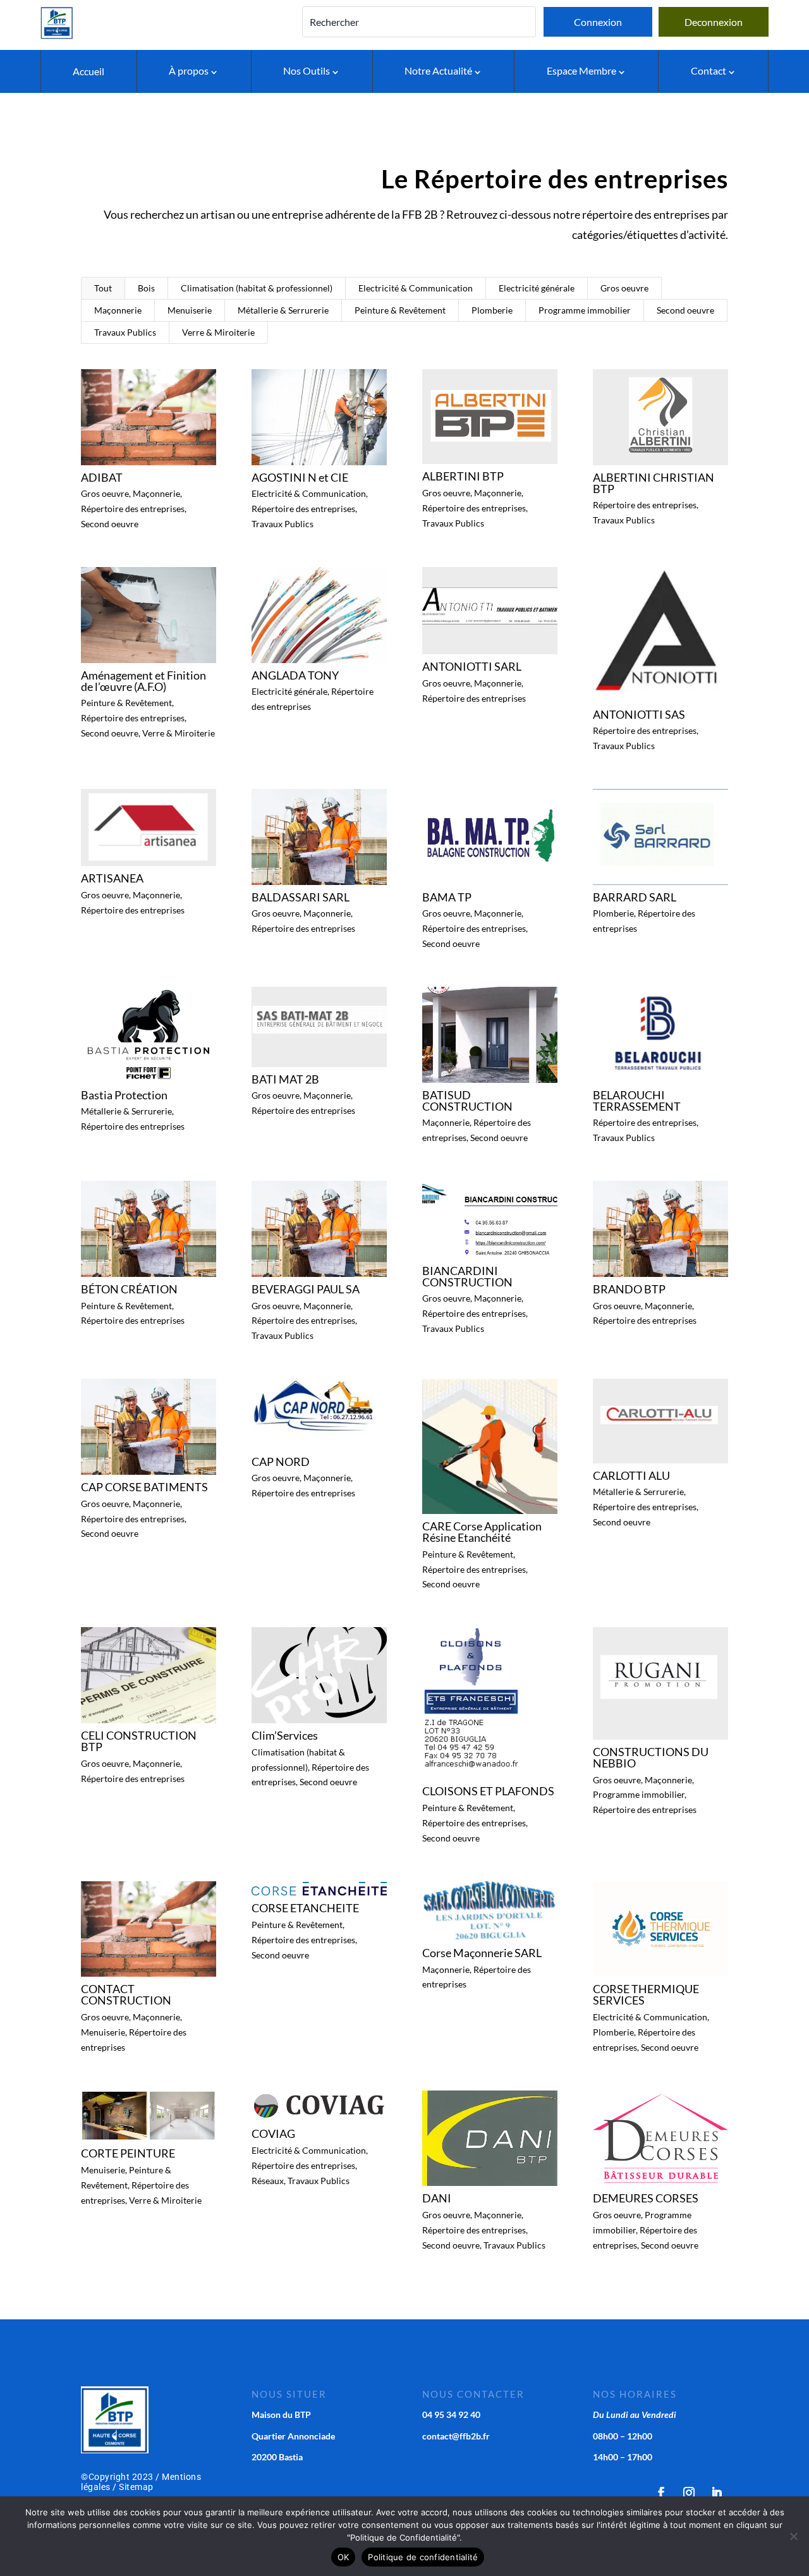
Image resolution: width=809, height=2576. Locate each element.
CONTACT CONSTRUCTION (126, 1994)
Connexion (598, 22)
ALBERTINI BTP (463, 476)
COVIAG (273, 2133)
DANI (437, 2198)
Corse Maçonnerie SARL (482, 1953)
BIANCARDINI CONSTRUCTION (467, 1276)
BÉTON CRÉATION (129, 1289)
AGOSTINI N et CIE (300, 477)
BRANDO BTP (629, 1289)
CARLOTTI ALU (631, 1475)
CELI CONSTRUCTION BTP (139, 1741)
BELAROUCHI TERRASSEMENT (637, 1101)
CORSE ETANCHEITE (305, 1908)
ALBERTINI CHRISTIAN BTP (654, 483)
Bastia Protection (124, 1095)
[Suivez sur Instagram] (689, 2493)
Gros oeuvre (624, 288)
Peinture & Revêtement (400, 310)
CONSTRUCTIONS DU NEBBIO (651, 1757)
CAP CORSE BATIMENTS (144, 1487)
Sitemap (136, 2487)
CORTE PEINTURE (128, 2153)
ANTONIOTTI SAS (639, 714)
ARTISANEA (112, 878)
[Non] (793, 2536)
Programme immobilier (585, 310)
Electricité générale (537, 288)
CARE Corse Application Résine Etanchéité (482, 1532)
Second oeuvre (685, 310)
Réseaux (268, 2181)
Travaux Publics (125, 332)
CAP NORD (281, 1462)
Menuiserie (190, 310)
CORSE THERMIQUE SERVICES (646, 1994)
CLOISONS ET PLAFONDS (488, 1791)
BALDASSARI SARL (301, 897)
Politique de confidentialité (423, 2557)
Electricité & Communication (416, 288)
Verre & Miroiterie (218, 332)
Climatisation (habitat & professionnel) (257, 288)
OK (344, 2557)
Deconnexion (714, 22)
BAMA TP (447, 897)
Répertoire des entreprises (133, 509)
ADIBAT (102, 477)
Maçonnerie (118, 310)
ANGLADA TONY (295, 675)
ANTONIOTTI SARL (472, 666)
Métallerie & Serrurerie (283, 310)
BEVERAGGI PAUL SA (306, 1289)
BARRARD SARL (635, 897)
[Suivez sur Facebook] (661, 2493)
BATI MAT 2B (285, 1079)
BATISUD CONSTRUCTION (467, 1101)
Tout (103, 288)
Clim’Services (285, 1735)
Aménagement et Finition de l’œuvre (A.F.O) (143, 681)
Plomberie (492, 310)
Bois (146, 288)
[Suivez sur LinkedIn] (717, 2493)
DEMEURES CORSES (646, 2198)
